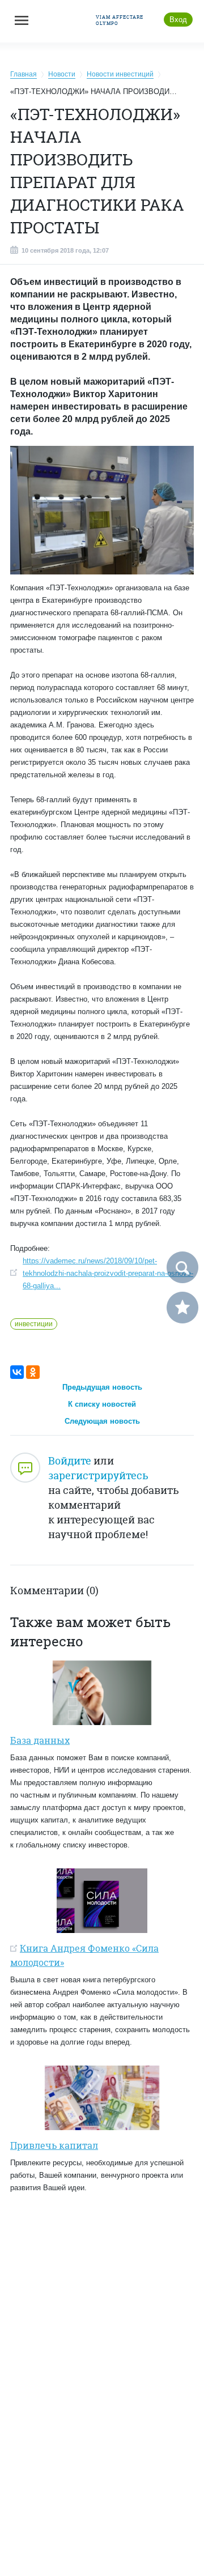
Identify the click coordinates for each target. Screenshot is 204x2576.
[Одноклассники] (33, 1372)
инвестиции (34, 1324)
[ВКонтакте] (17, 1372)
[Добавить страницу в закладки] (182, 1308)
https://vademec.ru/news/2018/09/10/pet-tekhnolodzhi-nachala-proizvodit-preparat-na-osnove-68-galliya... (108, 1273)
